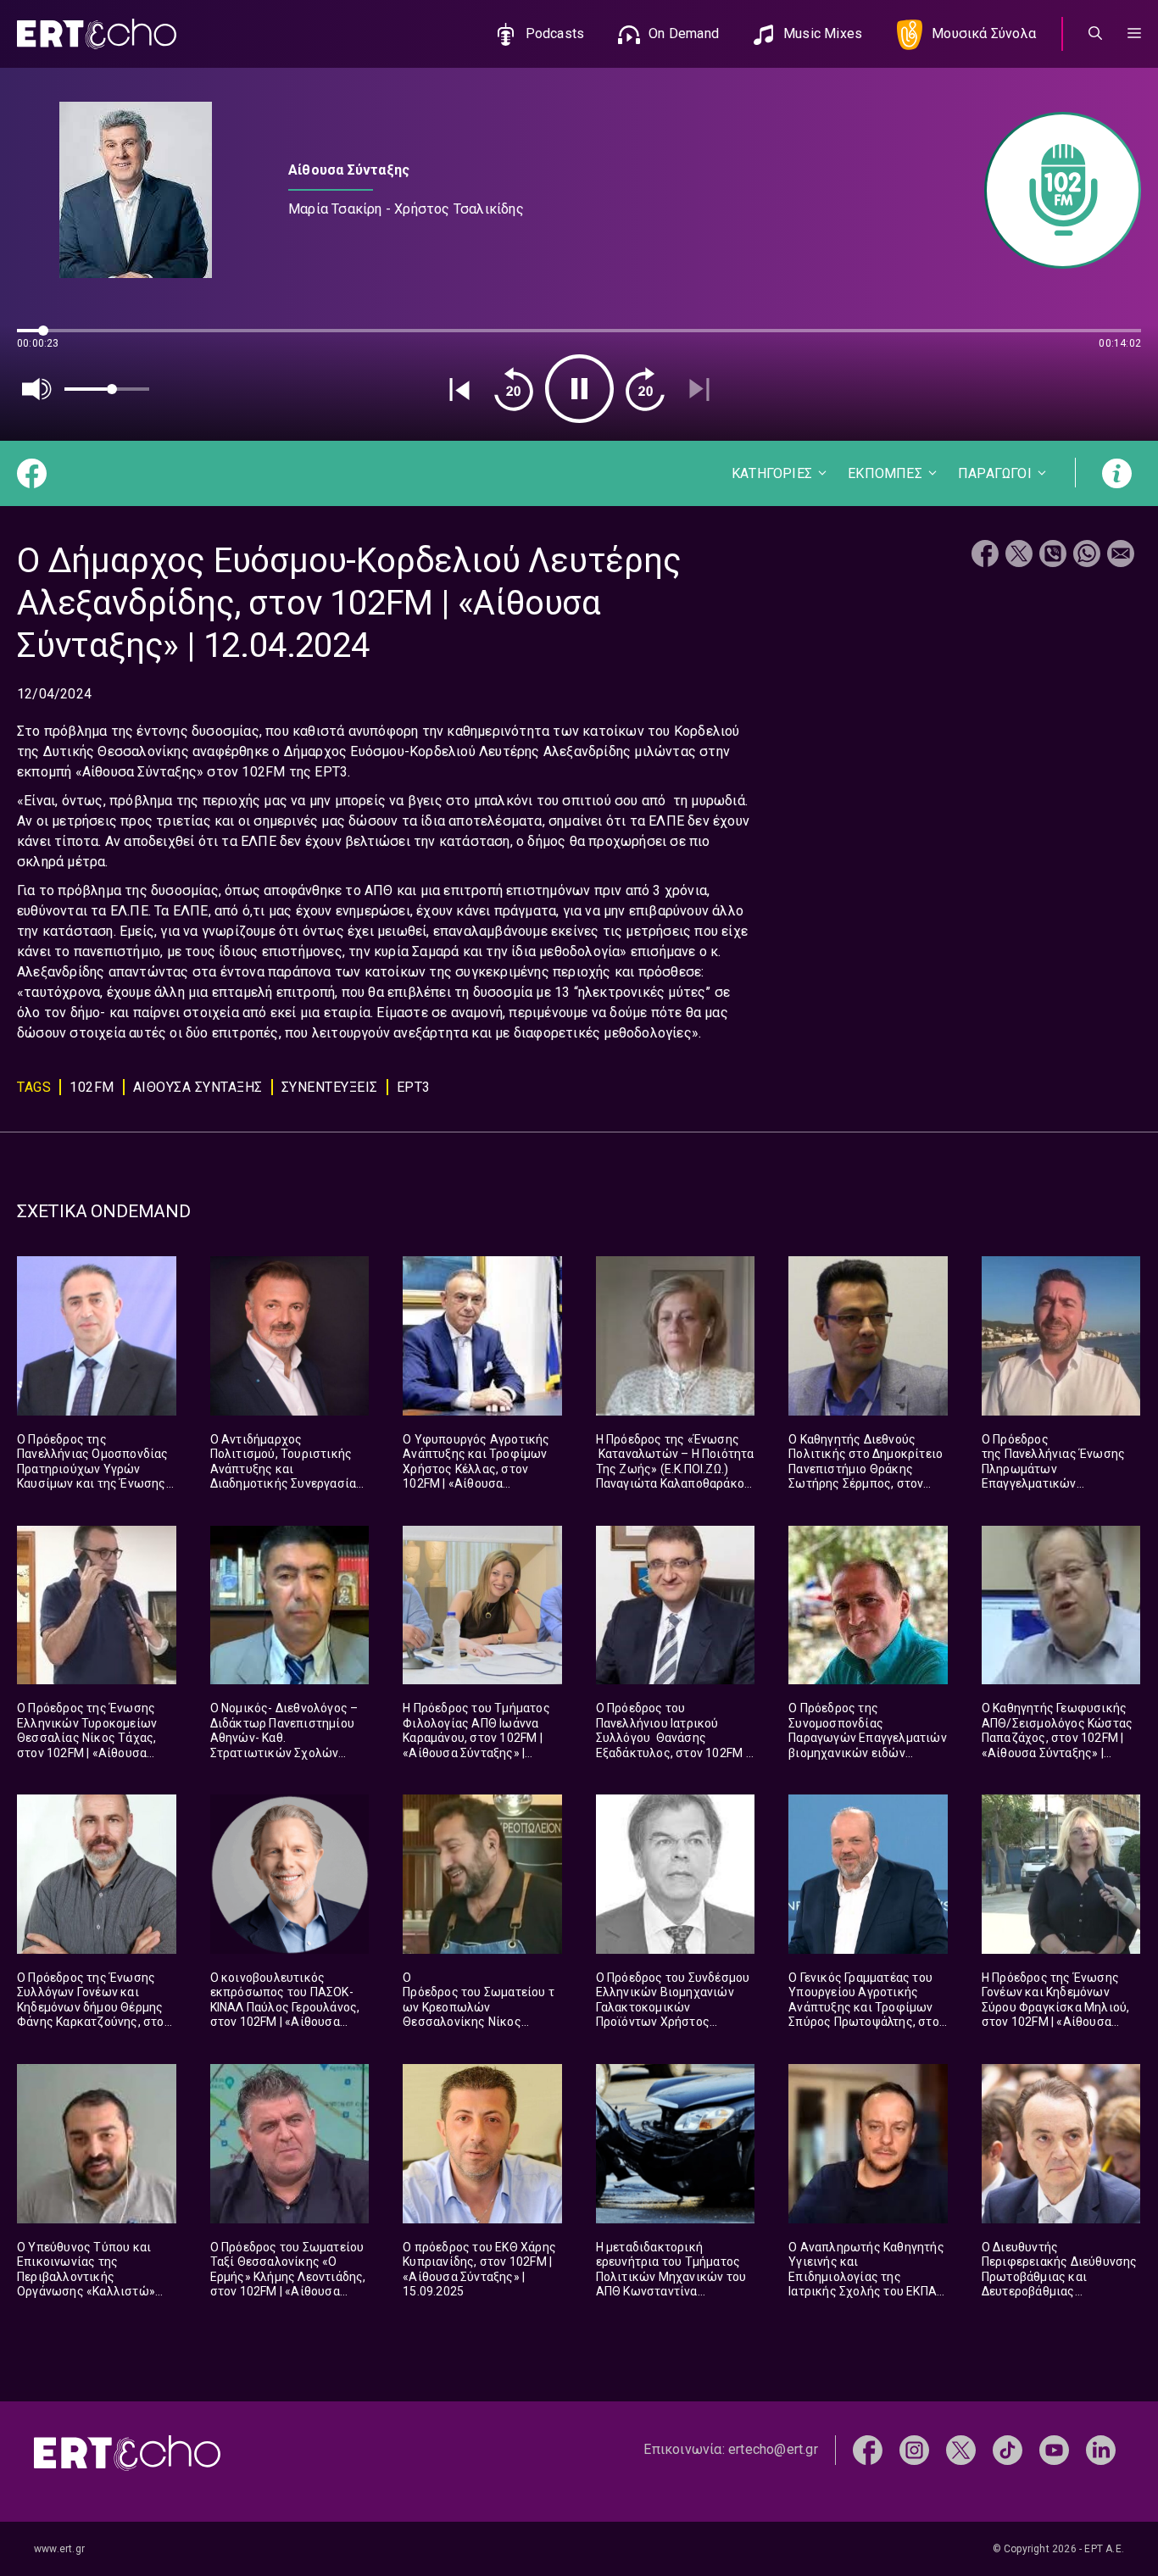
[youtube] (1054, 2448)
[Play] (579, 389)
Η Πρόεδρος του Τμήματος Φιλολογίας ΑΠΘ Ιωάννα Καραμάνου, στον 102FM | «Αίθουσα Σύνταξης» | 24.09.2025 (476, 1738)
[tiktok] (1008, 2448)
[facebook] (868, 2448)
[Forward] (645, 389)
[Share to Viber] (1053, 556)
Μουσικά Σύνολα (984, 33)
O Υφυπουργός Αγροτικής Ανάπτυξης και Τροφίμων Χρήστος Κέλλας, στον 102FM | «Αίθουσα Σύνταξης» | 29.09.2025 (476, 1469)
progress (45, 339)
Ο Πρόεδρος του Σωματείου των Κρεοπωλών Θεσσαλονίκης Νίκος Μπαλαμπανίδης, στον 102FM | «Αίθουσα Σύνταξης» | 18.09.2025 (479, 2022)
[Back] (459, 389)
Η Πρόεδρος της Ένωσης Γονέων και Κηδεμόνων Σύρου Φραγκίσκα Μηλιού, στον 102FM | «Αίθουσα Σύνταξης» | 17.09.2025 (1056, 2007)
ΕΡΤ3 (414, 1087)
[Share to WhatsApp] (1087, 556)
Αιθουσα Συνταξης (198, 1087)
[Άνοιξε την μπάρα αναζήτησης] (1095, 34)
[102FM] (1054, 190)
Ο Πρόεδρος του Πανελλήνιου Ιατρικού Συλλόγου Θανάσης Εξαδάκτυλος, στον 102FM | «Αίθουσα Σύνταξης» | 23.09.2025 (672, 1745)
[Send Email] (1121, 556)
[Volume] (37, 389)
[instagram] (914, 2448)
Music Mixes (823, 33)
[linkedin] (1101, 2448)
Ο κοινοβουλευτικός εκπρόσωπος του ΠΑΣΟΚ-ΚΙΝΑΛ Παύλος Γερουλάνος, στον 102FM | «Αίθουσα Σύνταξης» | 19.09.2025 (285, 2007)
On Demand (684, 33)
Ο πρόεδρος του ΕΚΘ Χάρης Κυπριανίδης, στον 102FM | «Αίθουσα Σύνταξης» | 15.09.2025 (479, 2270)
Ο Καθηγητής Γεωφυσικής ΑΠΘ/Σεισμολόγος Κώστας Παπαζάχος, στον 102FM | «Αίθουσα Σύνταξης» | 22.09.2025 (1057, 1738)
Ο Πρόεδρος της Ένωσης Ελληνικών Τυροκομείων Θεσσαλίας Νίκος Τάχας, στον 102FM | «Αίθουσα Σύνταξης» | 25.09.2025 (87, 1738)
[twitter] (961, 2448)
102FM (92, 1087)
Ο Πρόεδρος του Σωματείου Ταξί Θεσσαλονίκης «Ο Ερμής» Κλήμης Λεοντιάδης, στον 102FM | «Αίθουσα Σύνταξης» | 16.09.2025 (288, 2277)
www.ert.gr (59, 2549)
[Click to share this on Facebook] (985, 556)
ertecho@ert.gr (773, 2449)
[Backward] (514, 389)
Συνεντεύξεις (330, 1087)
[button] (1134, 34)
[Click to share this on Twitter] (1019, 556)
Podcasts (555, 33)
